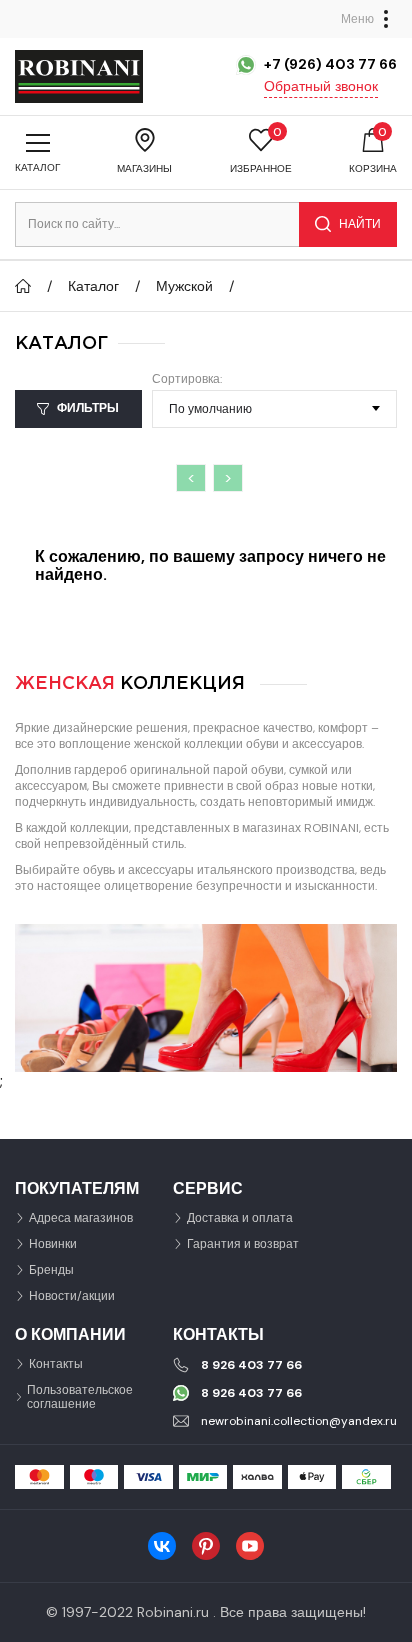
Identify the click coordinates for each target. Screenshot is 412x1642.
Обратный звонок (321, 86)
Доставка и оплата (240, 1218)
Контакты (56, 1364)
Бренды (51, 1270)
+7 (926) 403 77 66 (330, 64)
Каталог (93, 286)
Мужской (184, 286)
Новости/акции (72, 1296)
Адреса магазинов (81, 1218)
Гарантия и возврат (243, 1244)
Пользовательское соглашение (80, 1397)
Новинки (53, 1244)
